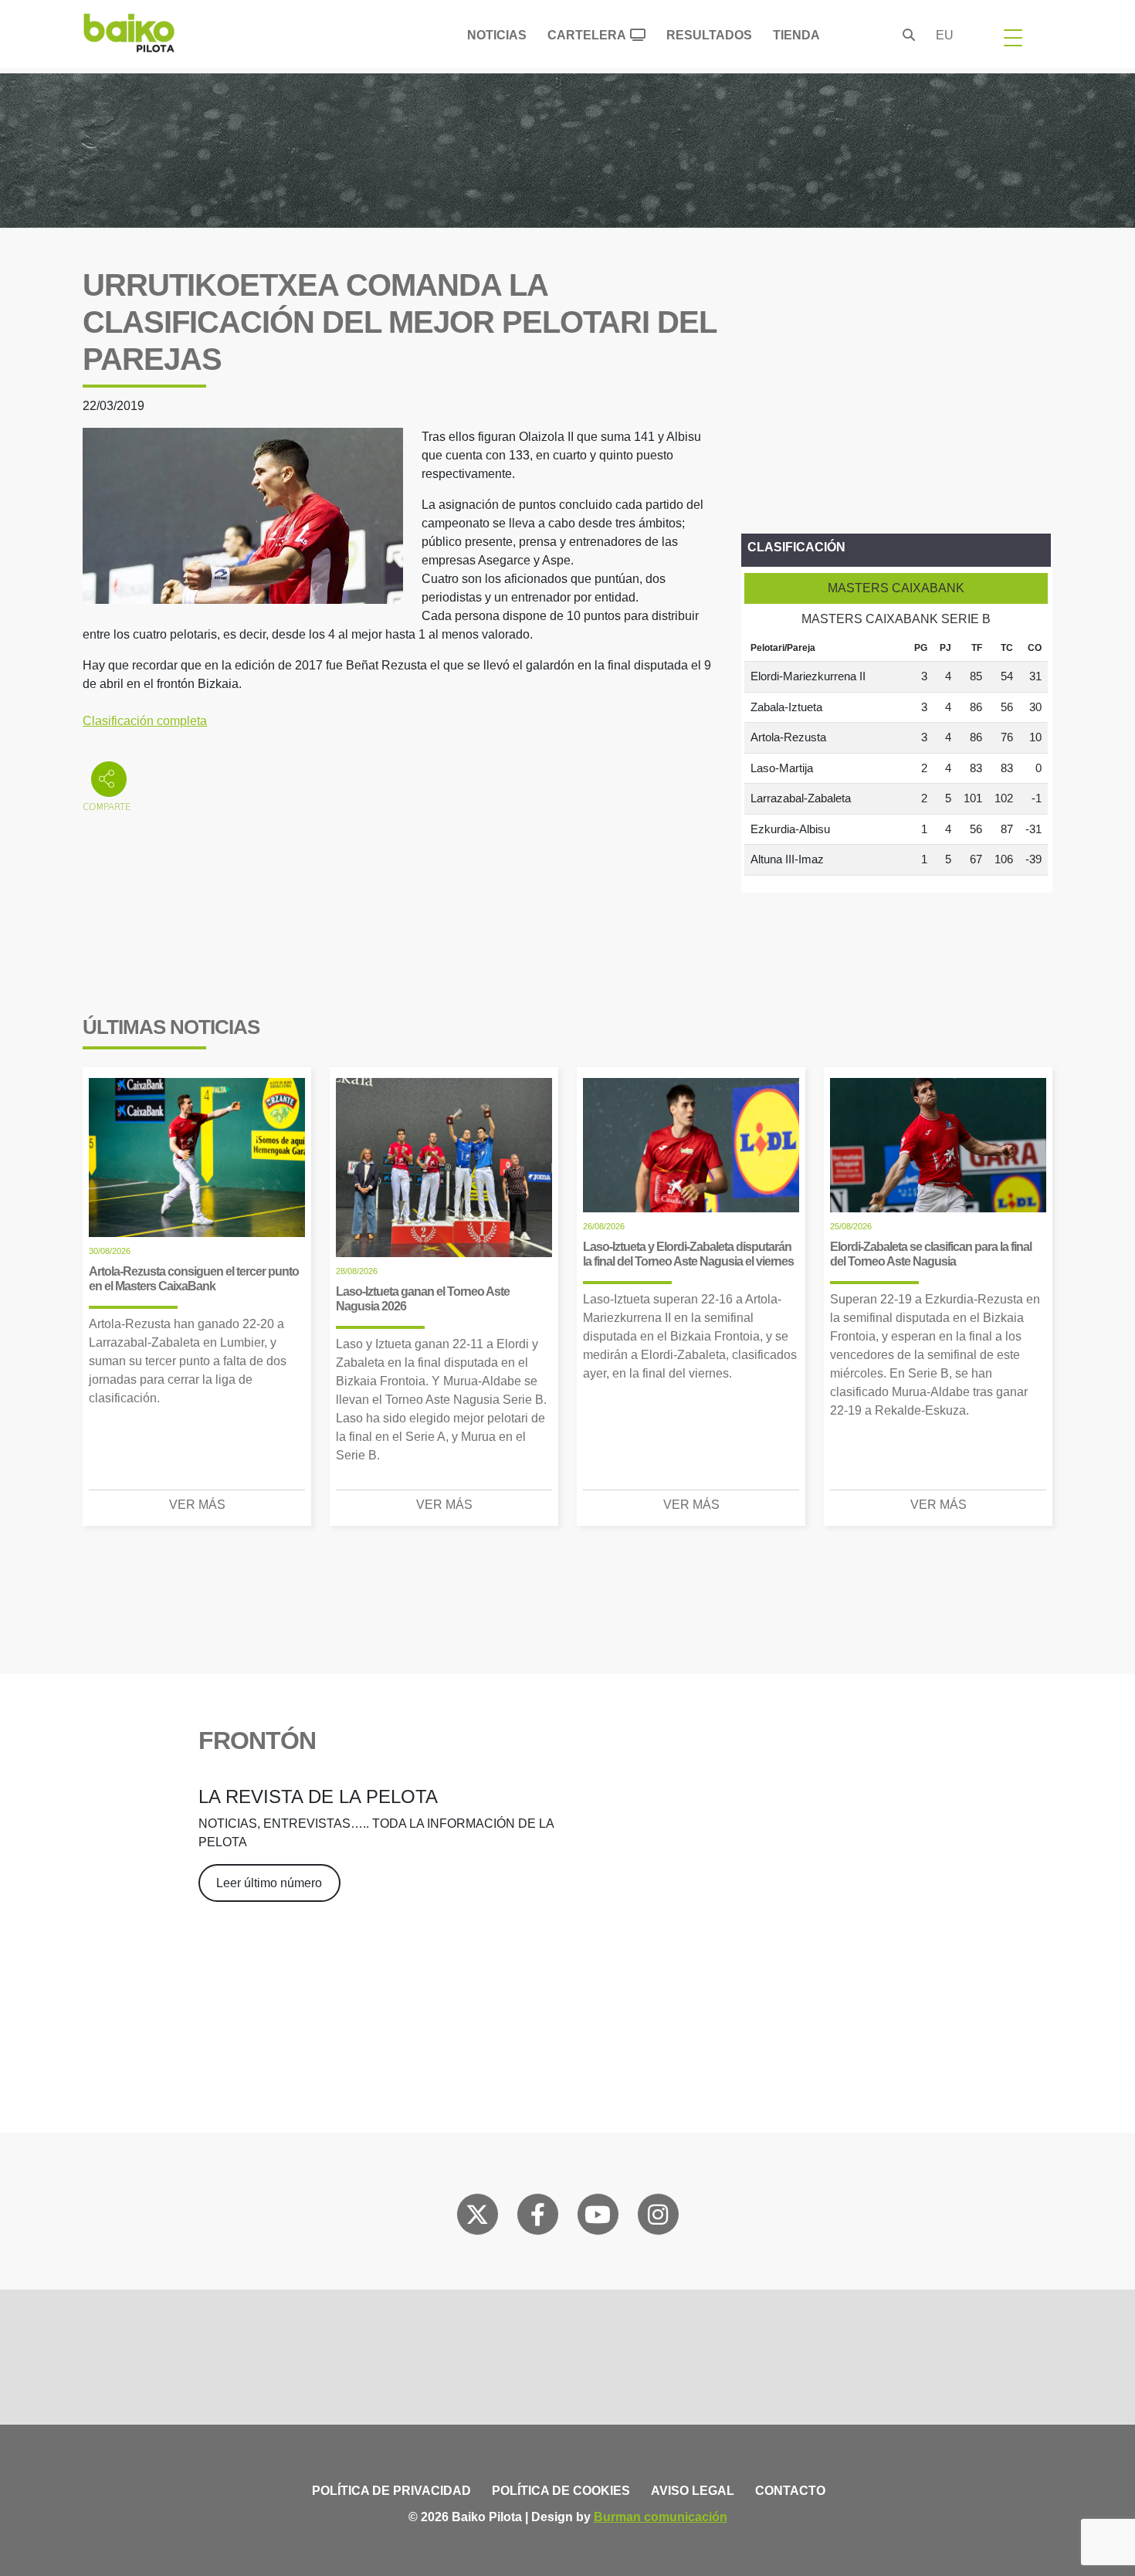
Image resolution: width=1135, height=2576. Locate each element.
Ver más (197, 1505)
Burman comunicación (661, 2517)
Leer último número (269, 1883)
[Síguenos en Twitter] (477, 2218)
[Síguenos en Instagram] (658, 2218)
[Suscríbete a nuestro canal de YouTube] (598, 2218)
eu (945, 35)
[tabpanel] (896, 755)
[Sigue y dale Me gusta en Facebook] (538, 2218)
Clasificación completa (145, 721)
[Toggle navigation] (1013, 37)
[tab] (896, 588)
